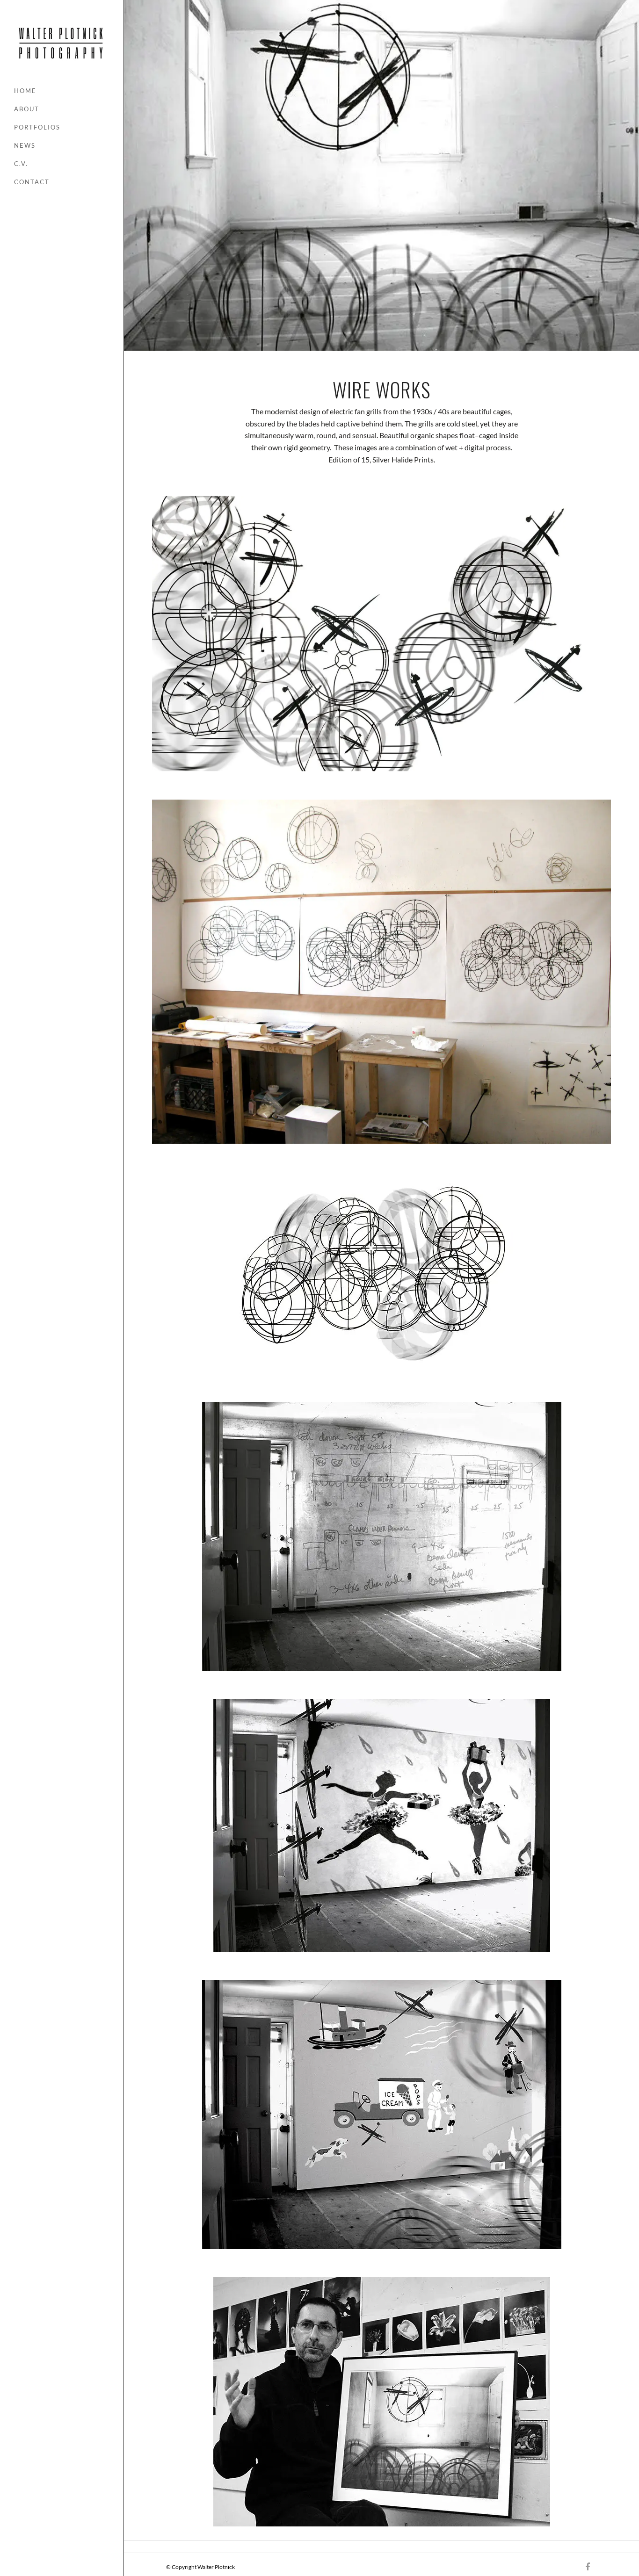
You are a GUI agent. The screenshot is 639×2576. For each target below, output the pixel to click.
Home (25, 91)
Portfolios (37, 127)
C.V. (21, 164)
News (25, 145)
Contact (32, 182)
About (27, 109)
